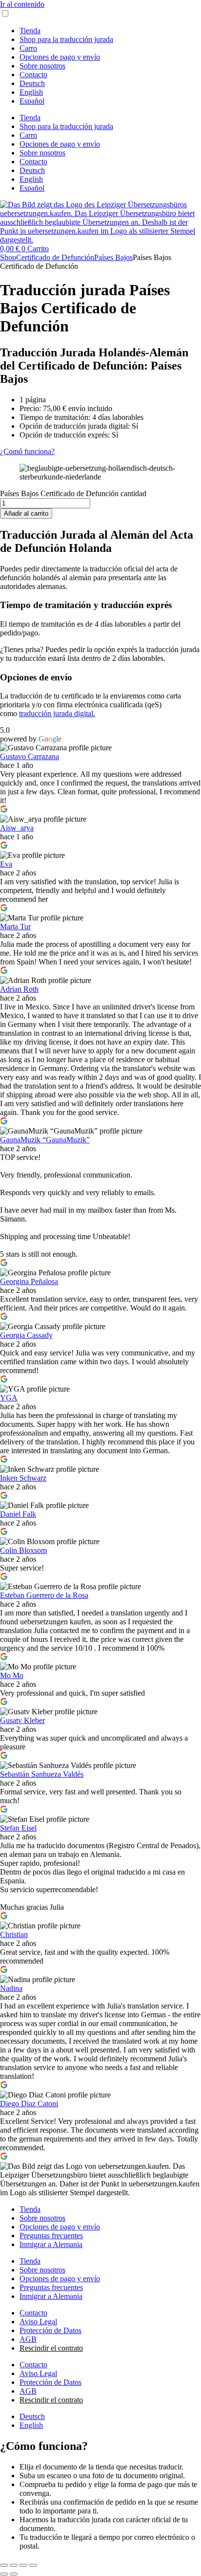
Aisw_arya (17, 828)
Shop (8, 257)
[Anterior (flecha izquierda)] (4, 2574)
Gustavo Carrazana (30, 756)
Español (32, 101)
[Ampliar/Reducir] (4, 2565)
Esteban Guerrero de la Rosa (44, 1595)
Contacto (33, 75)
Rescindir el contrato (51, 2348)
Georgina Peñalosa (29, 1281)
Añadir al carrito (26, 513)
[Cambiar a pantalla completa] (14, 2565)
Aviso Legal (38, 2322)
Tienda (30, 31)
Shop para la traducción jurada (66, 39)
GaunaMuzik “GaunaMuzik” (45, 1140)
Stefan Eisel (18, 1828)
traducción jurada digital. (57, 713)
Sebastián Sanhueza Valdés (42, 1774)
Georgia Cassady (26, 1335)
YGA (9, 1398)
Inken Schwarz (23, 1478)
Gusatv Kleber (22, 1720)
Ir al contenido (22, 4)
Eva (6, 864)
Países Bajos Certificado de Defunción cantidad (73, 493)
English (31, 92)
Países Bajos (113, 257)
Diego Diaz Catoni (29, 2104)
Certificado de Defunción (55, 257)
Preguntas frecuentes (51, 2236)
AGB (28, 2339)
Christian (14, 1934)
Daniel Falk (18, 1514)
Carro (28, 48)
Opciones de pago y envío (60, 57)
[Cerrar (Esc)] (33, 2565)
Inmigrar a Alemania (51, 2244)
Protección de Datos (50, 2330)
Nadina (11, 1988)
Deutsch (32, 83)
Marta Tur (15, 927)
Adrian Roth (19, 989)
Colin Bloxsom (23, 1550)
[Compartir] (23, 2565)
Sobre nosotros (42, 66)
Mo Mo (12, 1675)
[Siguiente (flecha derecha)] (14, 2574)
